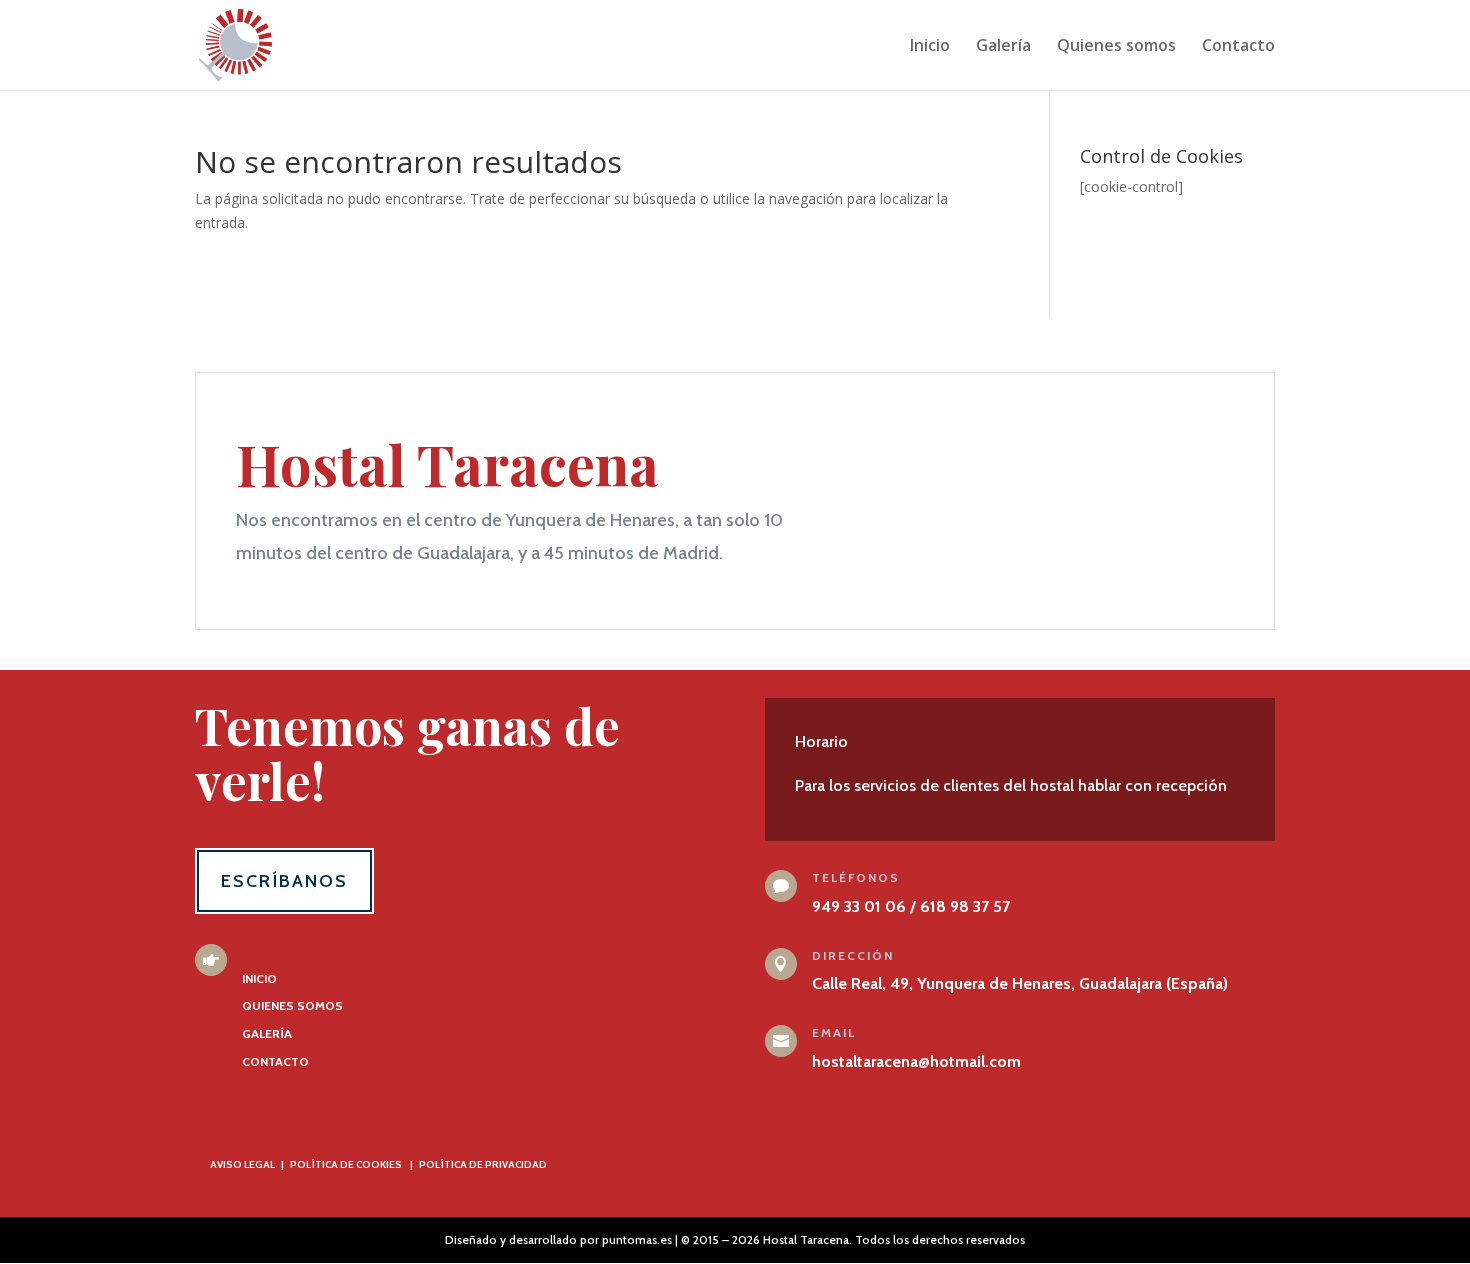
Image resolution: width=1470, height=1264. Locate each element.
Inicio (930, 47)
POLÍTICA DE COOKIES (346, 1164)
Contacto (1238, 47)
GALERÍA (267, 1033)
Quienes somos (1116, 47)
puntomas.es (637, 1239)
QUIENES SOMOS (292, 1005)
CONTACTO (275, 1061)
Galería (1003, 47)
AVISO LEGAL (242, 1164)
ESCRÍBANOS (284, 881)
